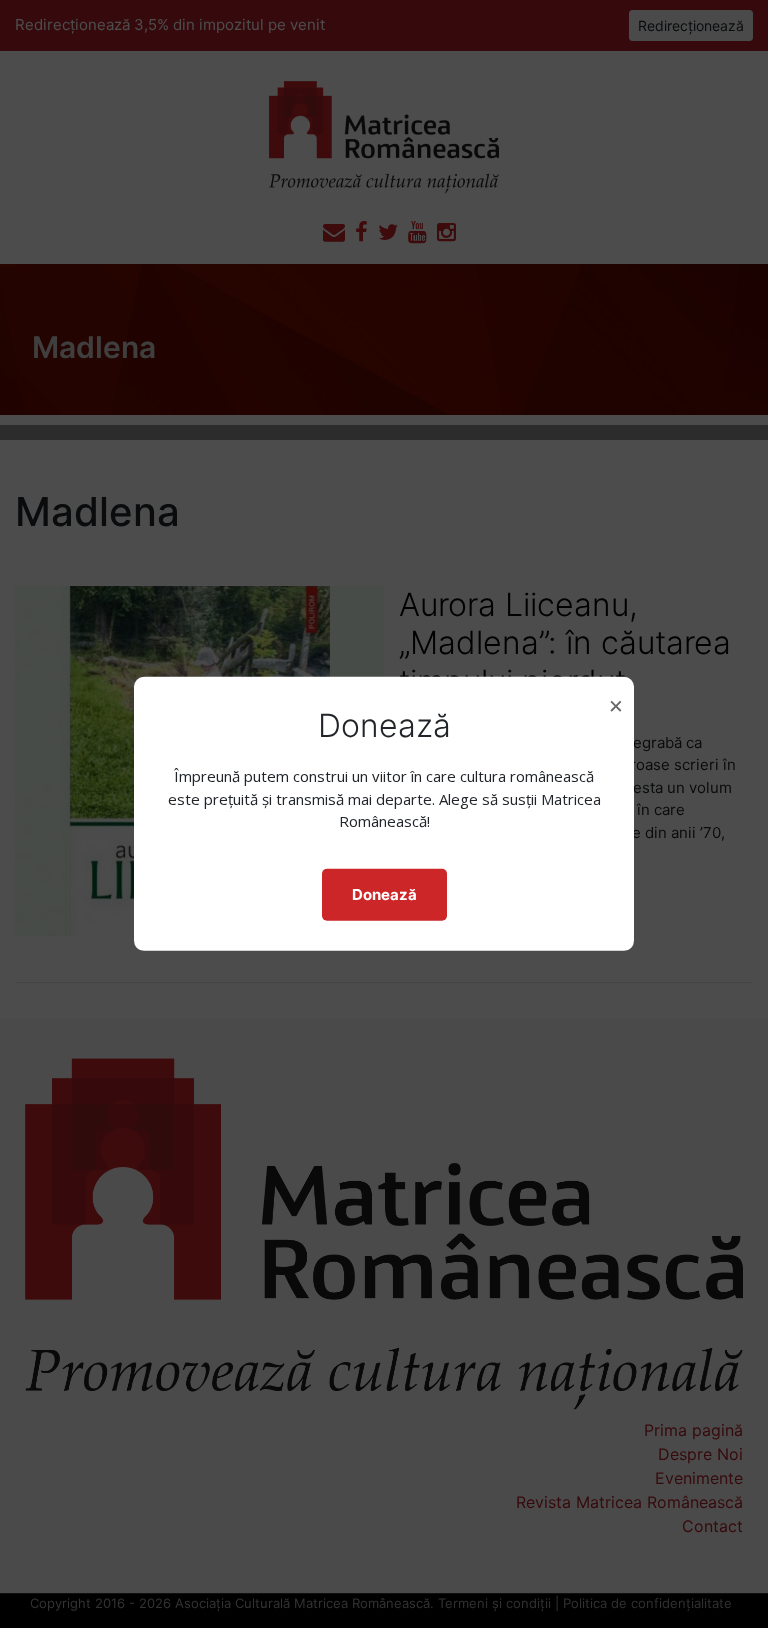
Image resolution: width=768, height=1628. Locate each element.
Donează (384, 894)
